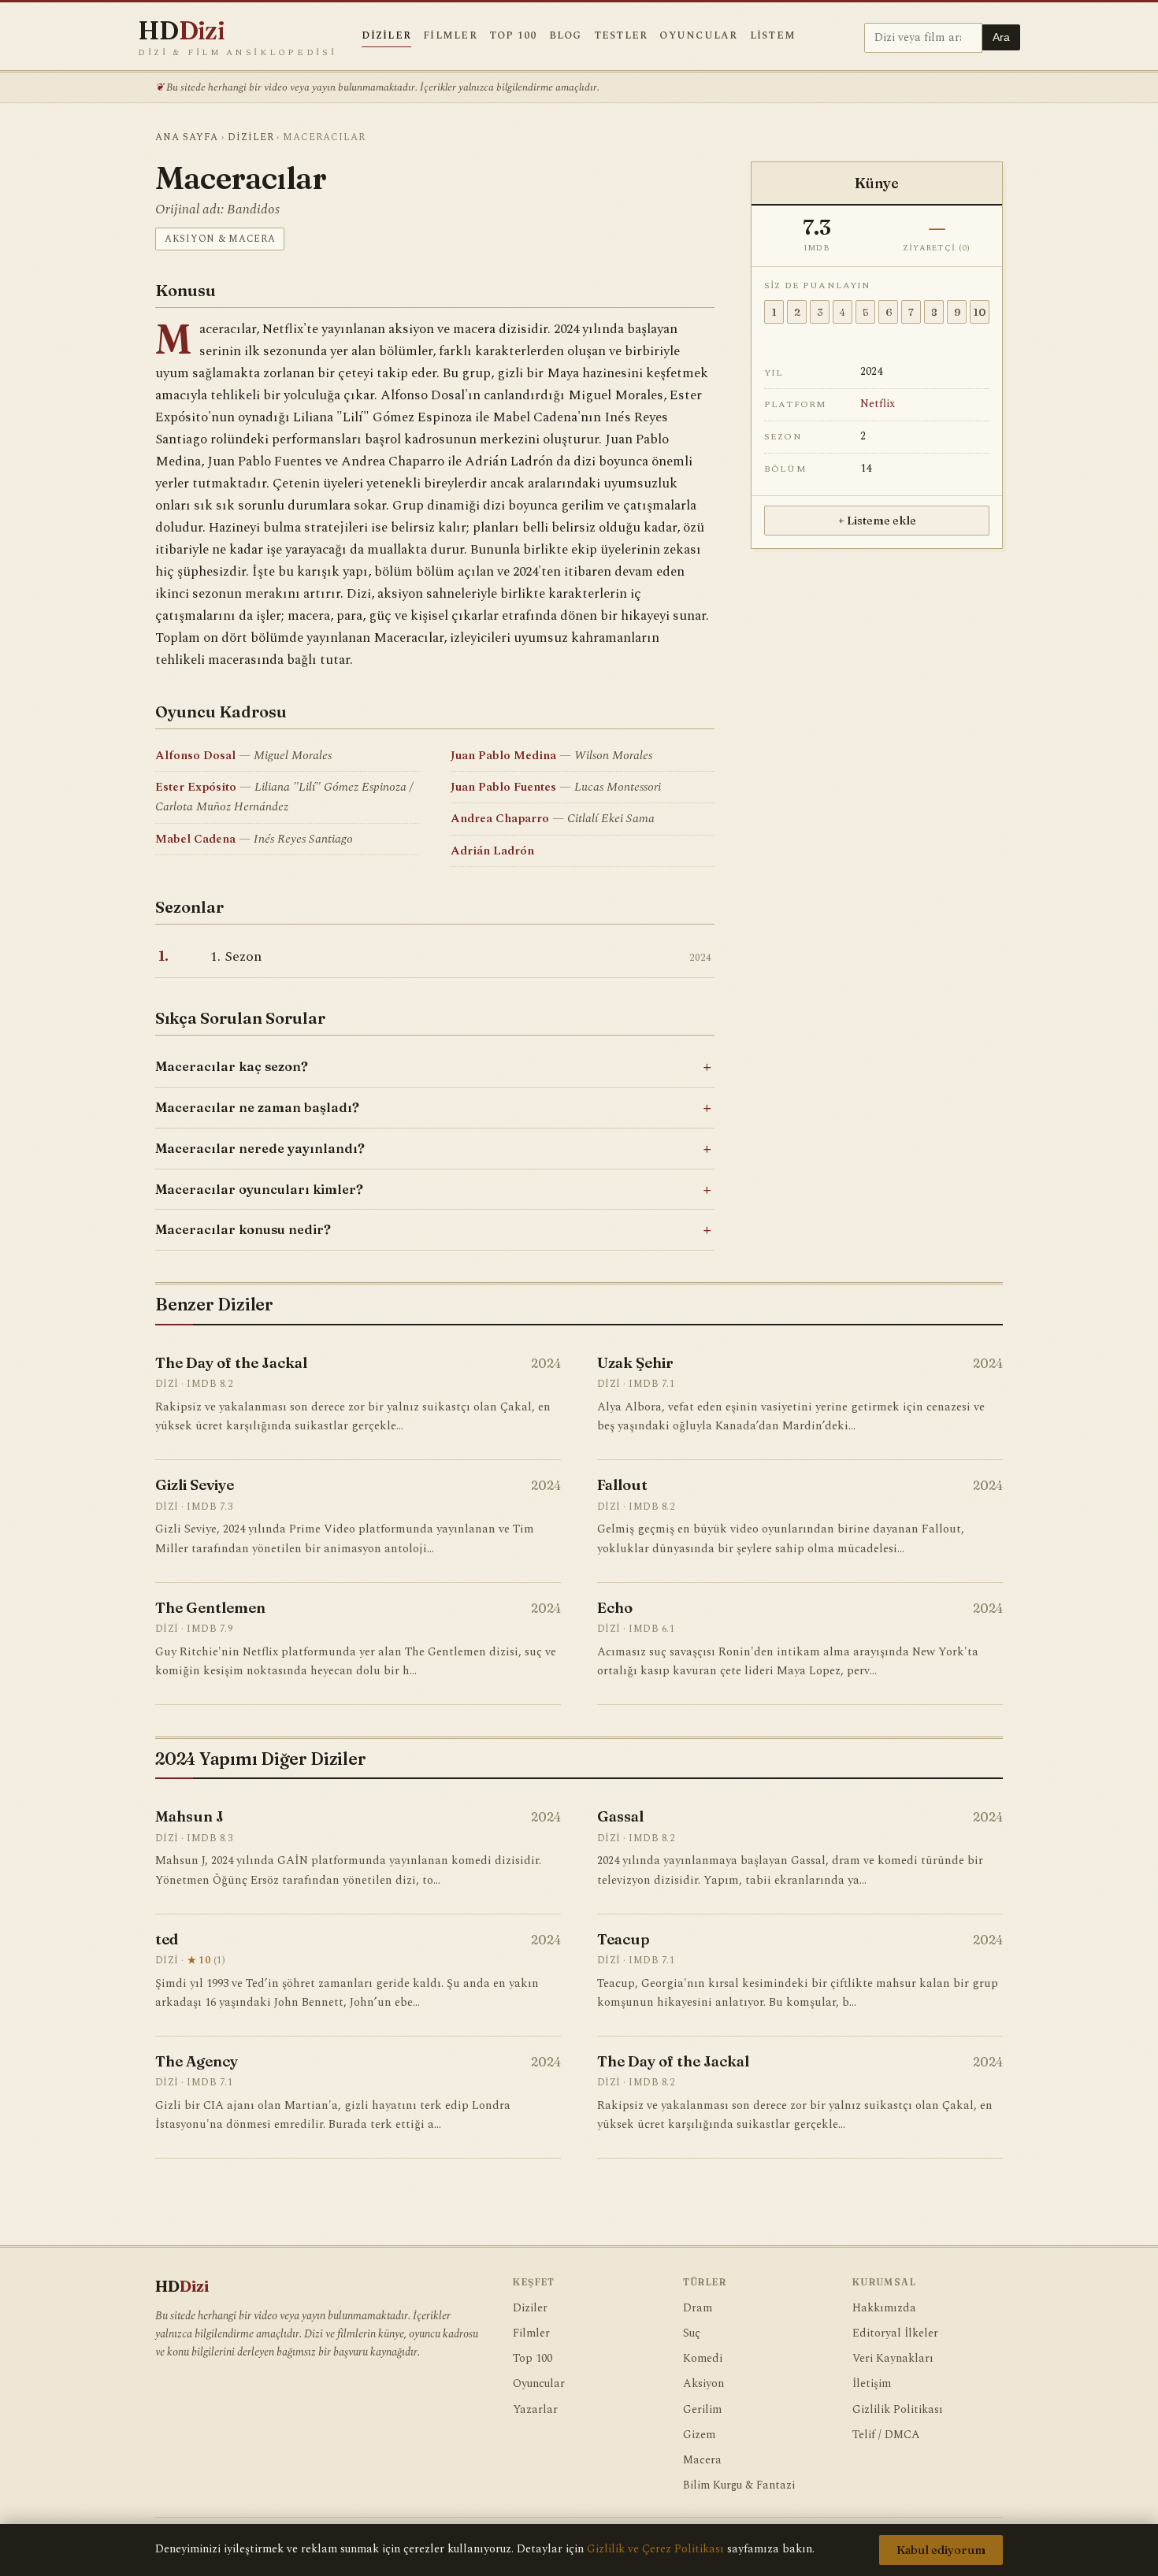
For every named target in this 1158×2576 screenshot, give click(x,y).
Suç (692, 2333)
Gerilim (702, 2410)
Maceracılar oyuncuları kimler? (259, 1189)
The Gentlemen (210, 1608)
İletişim (872, 2384)
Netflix (878, 404)
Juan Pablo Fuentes (503, 787)
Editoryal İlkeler (895, 2333)
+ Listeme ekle (877, 521)
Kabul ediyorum (941, 2550)
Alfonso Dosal (195, 756)
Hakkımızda (884, 2308)
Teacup (624, 1939)
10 (980, 312)
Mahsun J (189, 1816)
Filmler (450, 36)
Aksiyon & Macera (220, 239)
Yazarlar (535, 2410)
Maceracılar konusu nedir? (243, 1229)
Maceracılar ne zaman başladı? (257, 1107)
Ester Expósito (196, 787)
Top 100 (513, 36)
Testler (621, 36)
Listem (773, 36)
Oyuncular (698, 36)
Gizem (699, 2435)
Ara (1001, 37)
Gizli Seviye (195, 1485)
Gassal (620, 1816)
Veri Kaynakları (893, 2359)
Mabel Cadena (195, 839)
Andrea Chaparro (500, 819)
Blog (566, 36)
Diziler (386, 36)
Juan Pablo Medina (503, 756)
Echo (615, 1608)
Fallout (622, 1485)
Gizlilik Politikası (898, 2410)
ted (167, 1939)
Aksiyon (703, 2384)
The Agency (197, 2061)
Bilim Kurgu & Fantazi (739, 2485)
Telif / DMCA (886, 2435)
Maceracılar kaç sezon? (232, 1066)
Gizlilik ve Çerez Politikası (655, 2549)
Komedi (703, 2359)
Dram (698, 2308)
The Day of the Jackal (231, 1363)
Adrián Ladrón (492, 851)
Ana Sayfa (187, 137)
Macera (702, 2460)
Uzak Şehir (635, 1363)
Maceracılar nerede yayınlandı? (260, 1148)
